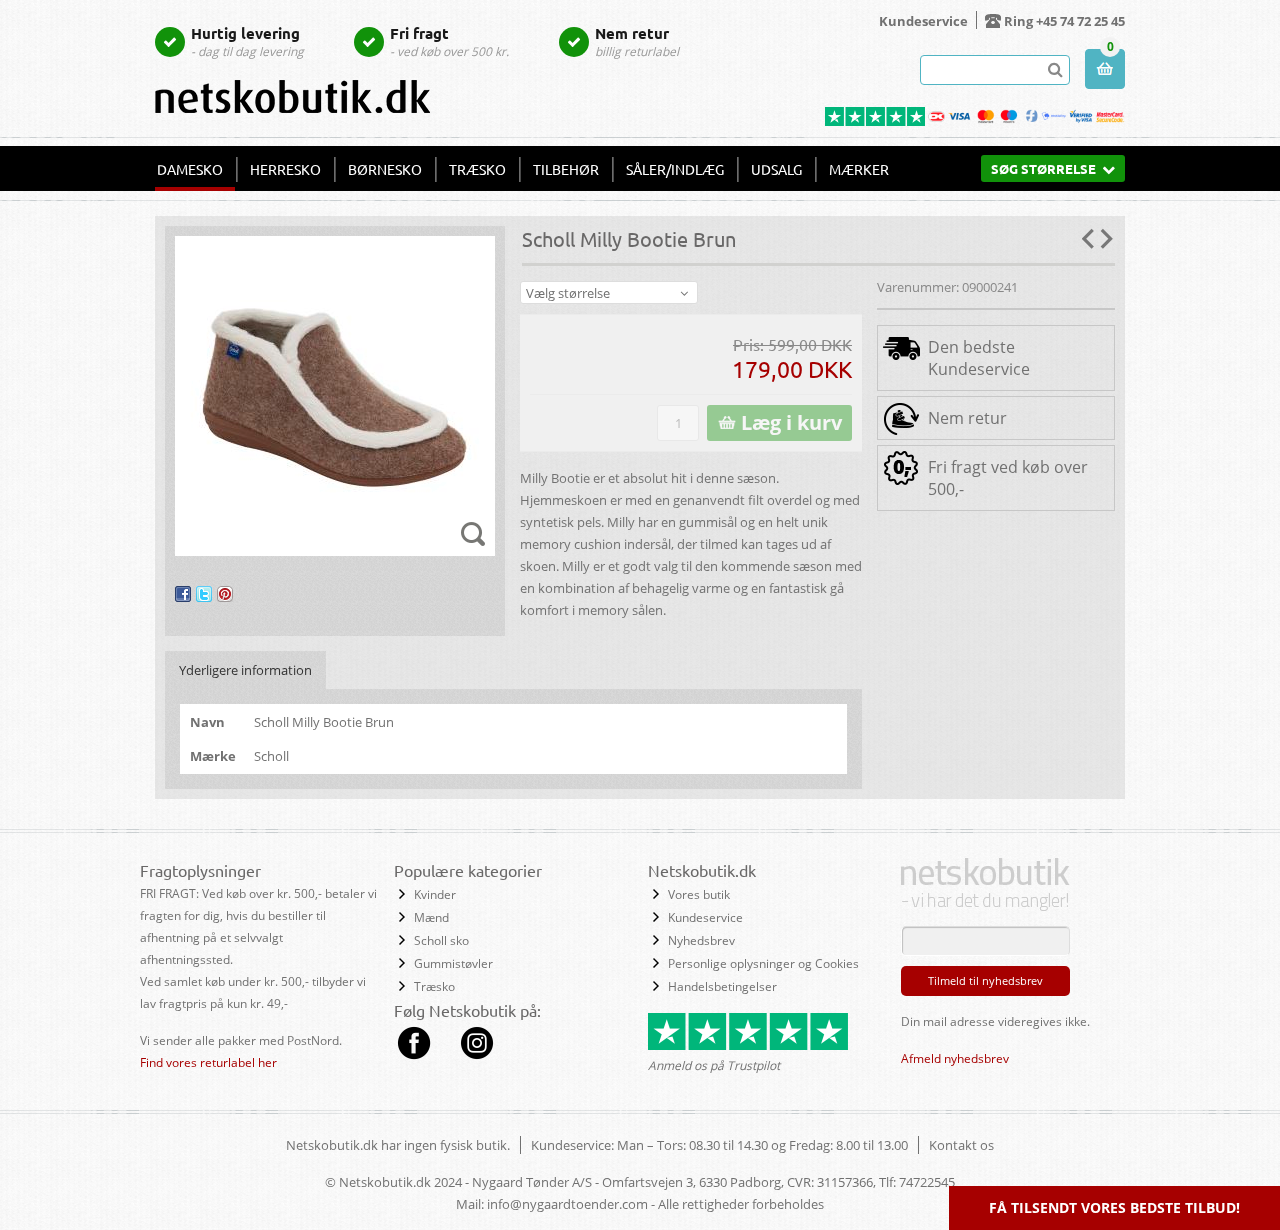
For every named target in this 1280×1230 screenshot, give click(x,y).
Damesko (190, 169)
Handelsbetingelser (722, 986)
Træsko (477, 169)
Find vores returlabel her (208, 1062)
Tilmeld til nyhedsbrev (985, 980)
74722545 (927, 1182)
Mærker (859, 169)
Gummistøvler (453, 963)
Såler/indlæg (675, 169)
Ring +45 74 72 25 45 (1064, 21)
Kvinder (435, 894)
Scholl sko (441, 940)
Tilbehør (566, 169)
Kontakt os (961, 1145)
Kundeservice (923, 21)
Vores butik (699, 894)
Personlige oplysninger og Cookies (763, 963)
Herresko (285, 169)
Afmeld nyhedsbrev (955, 1058)
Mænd (431, 917)
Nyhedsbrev (701, 940)
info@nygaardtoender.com (567, 1204)
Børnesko (385, 169)
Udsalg (776, 169)
